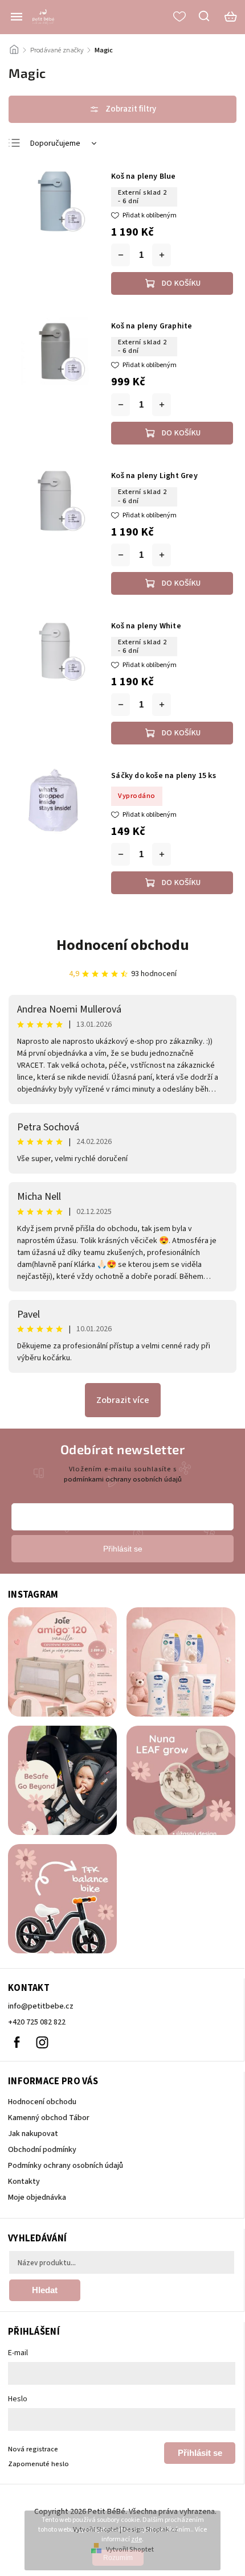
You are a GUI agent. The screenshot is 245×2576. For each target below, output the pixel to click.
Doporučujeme (55, 143)
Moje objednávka (37, 2198)
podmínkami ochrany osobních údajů (123, 1479)
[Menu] (17, 17)
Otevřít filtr (122, 109)
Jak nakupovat (33, 2134)
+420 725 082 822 (37, 2022)
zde (136, 2539)
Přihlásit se (200, 2453)
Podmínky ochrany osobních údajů (66, 2166)
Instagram (42, 2042)
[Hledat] (205, 16)
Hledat (45, 2290)
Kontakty (24, 2182)
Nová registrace (33, 2449)
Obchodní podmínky (42, 2150)
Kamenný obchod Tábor (49, 2118)
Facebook (17, 2042)
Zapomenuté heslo (38, 2464)
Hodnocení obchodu (123, 945)
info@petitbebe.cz (41, 2006)
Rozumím (118, 2558)
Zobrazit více (123, 1400)
